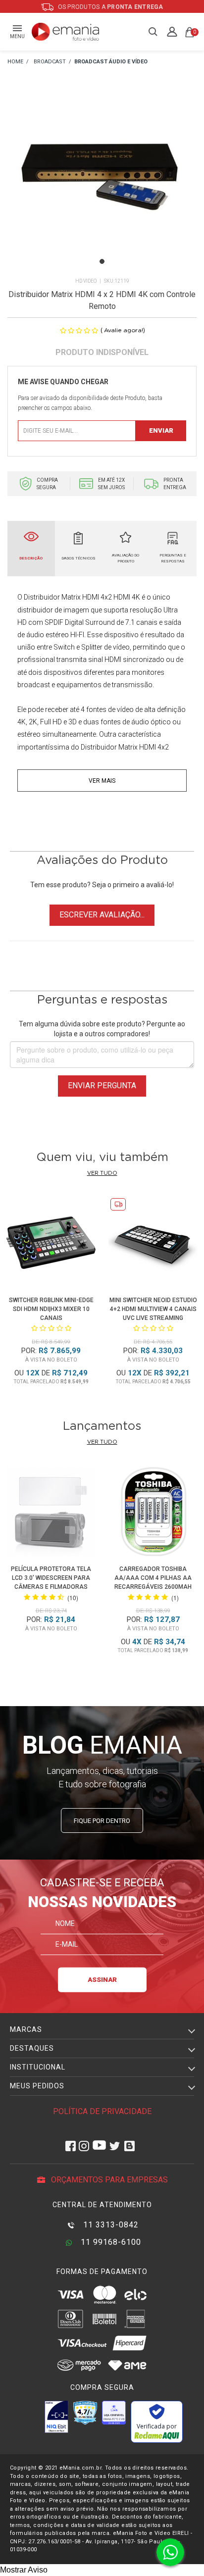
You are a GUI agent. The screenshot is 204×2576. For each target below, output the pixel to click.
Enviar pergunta (102, 1086)
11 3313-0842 (110, 2225)
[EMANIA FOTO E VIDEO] (15, 62)
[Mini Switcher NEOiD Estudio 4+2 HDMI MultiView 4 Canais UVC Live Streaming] (153, 1244)
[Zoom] (102, 182)
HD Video (86, 281)
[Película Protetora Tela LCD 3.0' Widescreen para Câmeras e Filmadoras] (51, 1513)
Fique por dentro (102, 1821)
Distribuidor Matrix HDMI (61, 597)
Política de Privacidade (102, 2111)
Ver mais (102, 781)
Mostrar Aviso (24, 2570)
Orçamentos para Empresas (108, 2180)
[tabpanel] (102, 183)
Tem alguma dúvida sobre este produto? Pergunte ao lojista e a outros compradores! (102, 1029)
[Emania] (66, 32)
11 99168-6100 (110, 2242)
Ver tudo (102, 1173)
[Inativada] (56, 2417)
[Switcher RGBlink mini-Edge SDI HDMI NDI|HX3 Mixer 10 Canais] (51, 1244)
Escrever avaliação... (102, 915)
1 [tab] (102, 261)
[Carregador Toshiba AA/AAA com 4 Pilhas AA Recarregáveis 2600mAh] (153, 1513)
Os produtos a (110, 7)
